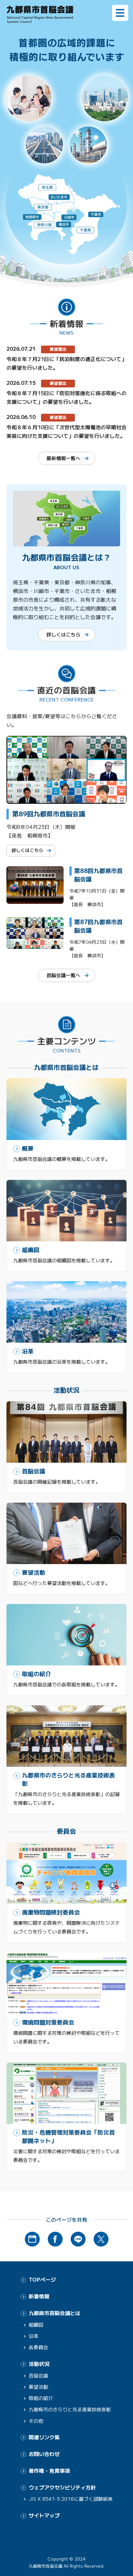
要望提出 (58, 349)
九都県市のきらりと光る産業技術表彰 (70, 2409)
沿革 (34, 2336)
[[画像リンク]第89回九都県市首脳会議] (66, 799)
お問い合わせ (44, 2454)
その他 (36, 2421)
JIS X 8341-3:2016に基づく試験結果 (71, 2499)
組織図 (36, 2325)
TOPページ (42, 2279)
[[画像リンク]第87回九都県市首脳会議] (35, 944)
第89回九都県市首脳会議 (49, 814)
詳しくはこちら (63, 634)
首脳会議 (38, 2375)
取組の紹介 (41, 2398)
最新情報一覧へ (63, 458)
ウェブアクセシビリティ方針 (62, 2487)
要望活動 (38, 2387)
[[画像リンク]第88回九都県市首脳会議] (35, 899)
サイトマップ (44, 2515)
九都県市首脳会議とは (55, 2313)
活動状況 (39, 2364)
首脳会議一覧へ (63, 975)
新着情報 (39, 2296)
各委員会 (38, 2347)
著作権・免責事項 (49, 2471)
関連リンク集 (44, 2437)
